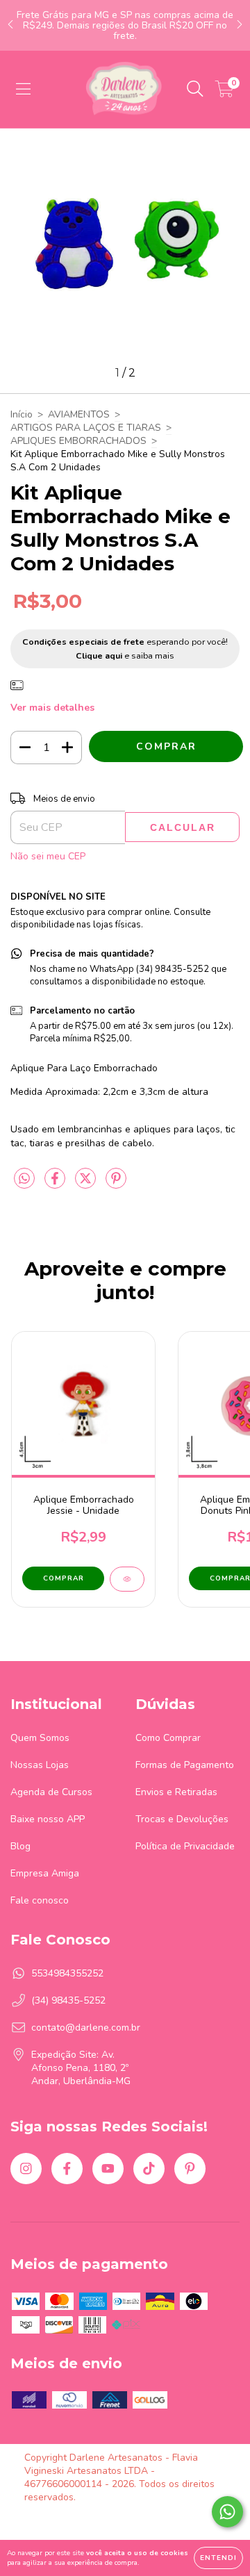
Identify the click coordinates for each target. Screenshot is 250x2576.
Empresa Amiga (45, 1873)
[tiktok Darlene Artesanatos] (149, 2169)
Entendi (218, 2558)
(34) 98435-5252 (68, 2000)
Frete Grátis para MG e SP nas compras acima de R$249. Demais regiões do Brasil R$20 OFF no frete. (125, 25)
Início (22, 414)
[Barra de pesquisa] (195, 89)
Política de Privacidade (185, 1846)
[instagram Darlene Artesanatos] (26, 2169)
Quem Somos (40, 1738)
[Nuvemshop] (68, 2521)
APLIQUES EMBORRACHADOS (78, 441)
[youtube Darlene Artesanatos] (108, 2169)
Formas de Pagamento (185, 1765)
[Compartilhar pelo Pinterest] (116, 1184)
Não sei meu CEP (48, 856)
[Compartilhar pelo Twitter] (87, 1184)
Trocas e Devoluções (182, 1819)
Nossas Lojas (40, 1765)
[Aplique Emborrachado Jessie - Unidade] (127, 1579)
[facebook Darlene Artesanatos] (67, 2169)
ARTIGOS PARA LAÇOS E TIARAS (86, 428)
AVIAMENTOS (79, 414)
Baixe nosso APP (48, 1819)
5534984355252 (67, 1973)
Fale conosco (40, 1900)
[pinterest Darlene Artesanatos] (190, 2169)
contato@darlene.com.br (86, 2028)
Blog (20, 1846)
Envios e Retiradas (176, 1792)
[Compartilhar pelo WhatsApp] (24, 1179)
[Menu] (23, 89)
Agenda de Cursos (51, 1792)
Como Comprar (168, 1738)
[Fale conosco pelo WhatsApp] (227, 2512)
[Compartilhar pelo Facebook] (56, 1184)
